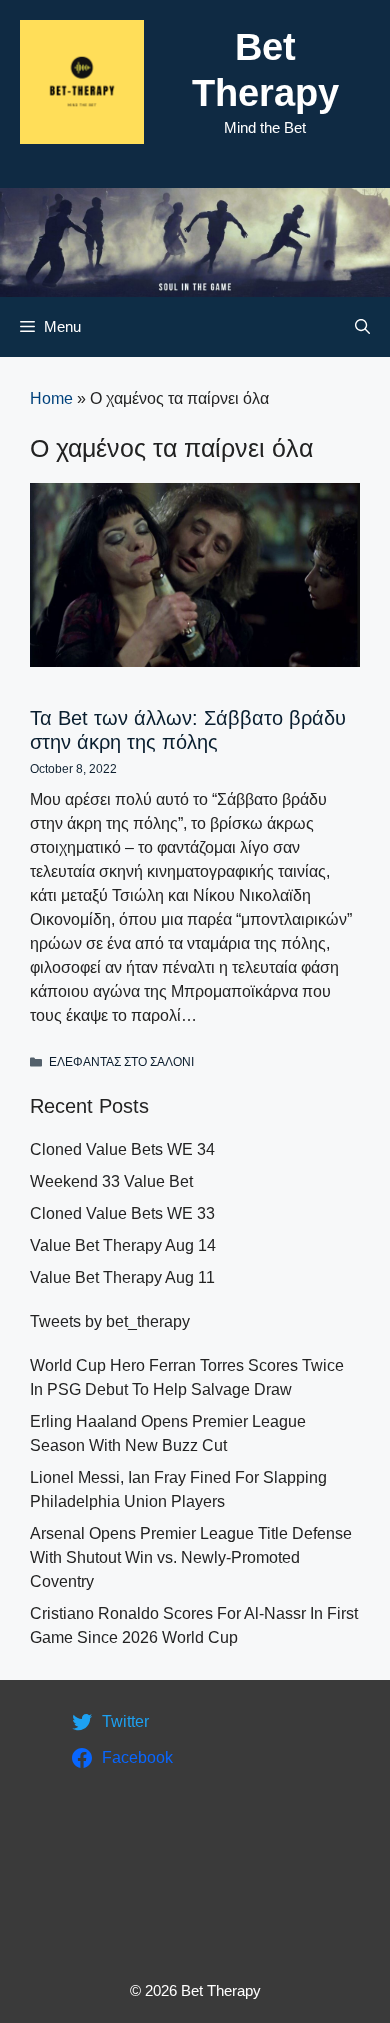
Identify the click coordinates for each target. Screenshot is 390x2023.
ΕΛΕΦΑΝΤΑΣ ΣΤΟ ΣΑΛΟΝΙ (121, 1062)
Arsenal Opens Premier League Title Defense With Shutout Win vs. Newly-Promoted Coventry (191, 1557)
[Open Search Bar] (362, 327)
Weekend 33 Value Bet (111, 1181)
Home (51, 398)
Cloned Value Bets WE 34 (122, 1149)
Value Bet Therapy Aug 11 (122, 1277)
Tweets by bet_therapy (110, 1321)
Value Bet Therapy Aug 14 (123, 1245)
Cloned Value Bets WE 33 (122, 1213)
